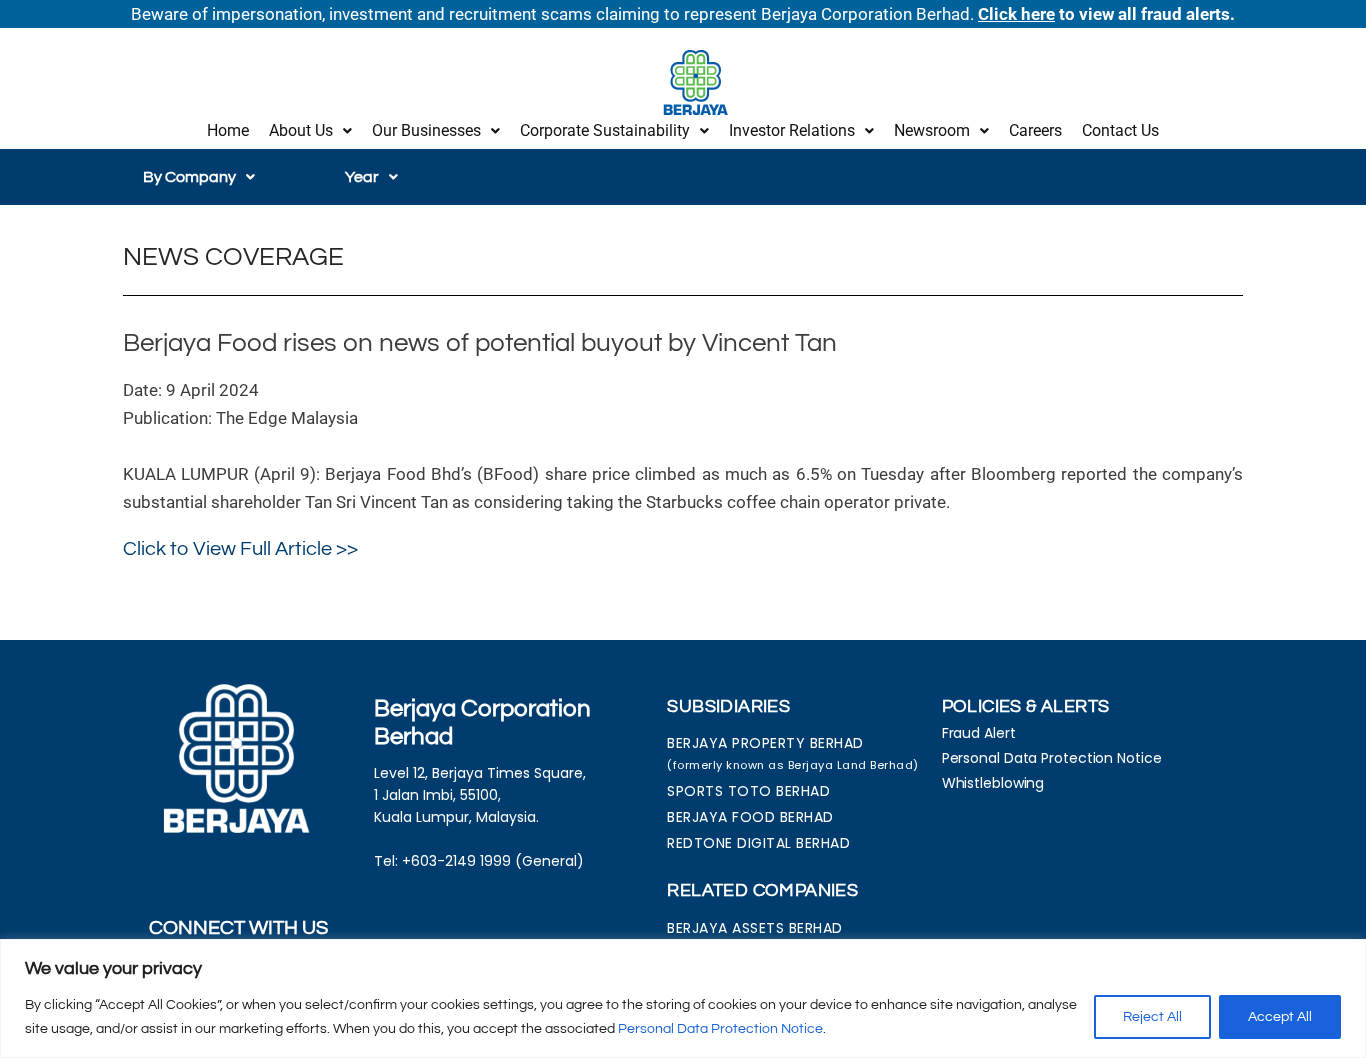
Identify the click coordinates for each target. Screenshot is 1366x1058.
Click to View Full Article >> (240, 549)
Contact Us (1120, 130)
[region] (683, 998)
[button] (310, 131)
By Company (189, 177)
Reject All (1152, 1017)
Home (228, 130)
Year (362, 177)
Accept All (1280, 1017)
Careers (1035, 130)
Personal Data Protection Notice (720, 1029)
